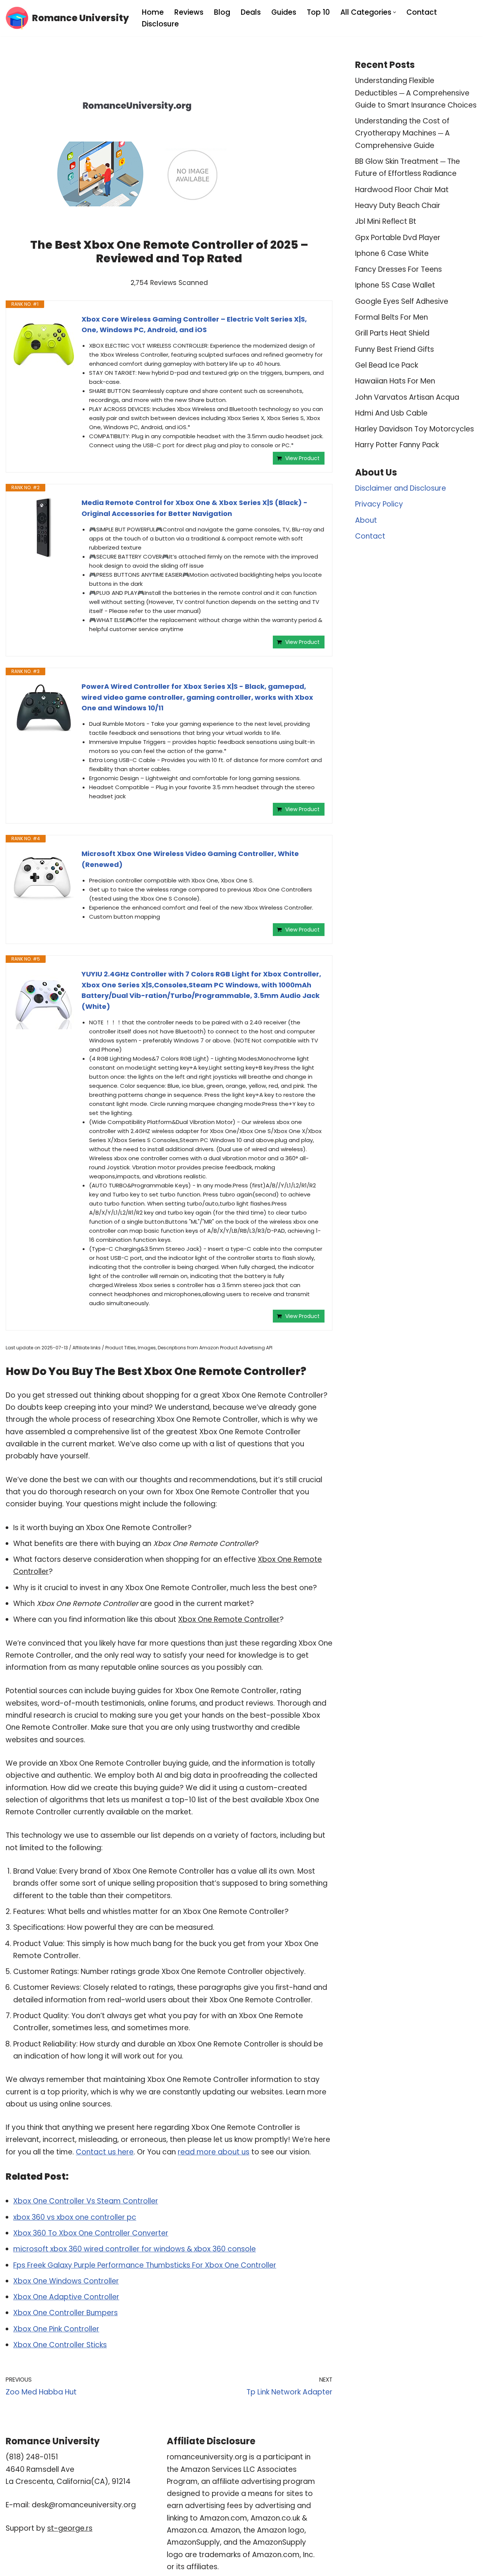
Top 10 (318, 12)
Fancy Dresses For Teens (398, 269)
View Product (302, 458)
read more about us (214, 2152)
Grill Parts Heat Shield (392, 333)
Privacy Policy (379, 504)
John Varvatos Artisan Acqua (407, 397)
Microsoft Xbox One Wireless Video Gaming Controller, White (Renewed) (190, 859)
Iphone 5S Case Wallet (395, 285)
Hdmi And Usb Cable (391, 413)
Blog (222, 12)
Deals (251, 12)
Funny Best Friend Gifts (395, 349)
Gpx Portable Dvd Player (398, 238)
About (366, 520)
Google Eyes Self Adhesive (402, 301)
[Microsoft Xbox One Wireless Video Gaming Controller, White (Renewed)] (44, 879)
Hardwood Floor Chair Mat (402, 190)
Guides (284, 12)
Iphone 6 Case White (392, 253)
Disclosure (160, 24)
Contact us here (105, 2152)
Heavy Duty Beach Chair (398, 206)
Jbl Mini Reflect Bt (386, 221)
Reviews (189, 12)
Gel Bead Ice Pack (387, 365)
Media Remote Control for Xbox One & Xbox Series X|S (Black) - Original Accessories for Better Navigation (195, 508)
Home (153, 12)
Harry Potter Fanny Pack (397, 445)
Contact (422, 12)
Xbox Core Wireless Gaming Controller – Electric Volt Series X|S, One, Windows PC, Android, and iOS (194, 325)
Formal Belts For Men (391, 317)
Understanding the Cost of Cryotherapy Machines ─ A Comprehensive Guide (402, 133)
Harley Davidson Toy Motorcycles (415, 429)
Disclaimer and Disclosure (401, 488)
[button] (395, 12)
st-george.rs (70, 2528)
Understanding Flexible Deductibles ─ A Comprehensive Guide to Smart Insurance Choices (416, 93)
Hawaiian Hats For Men (395, 381)
